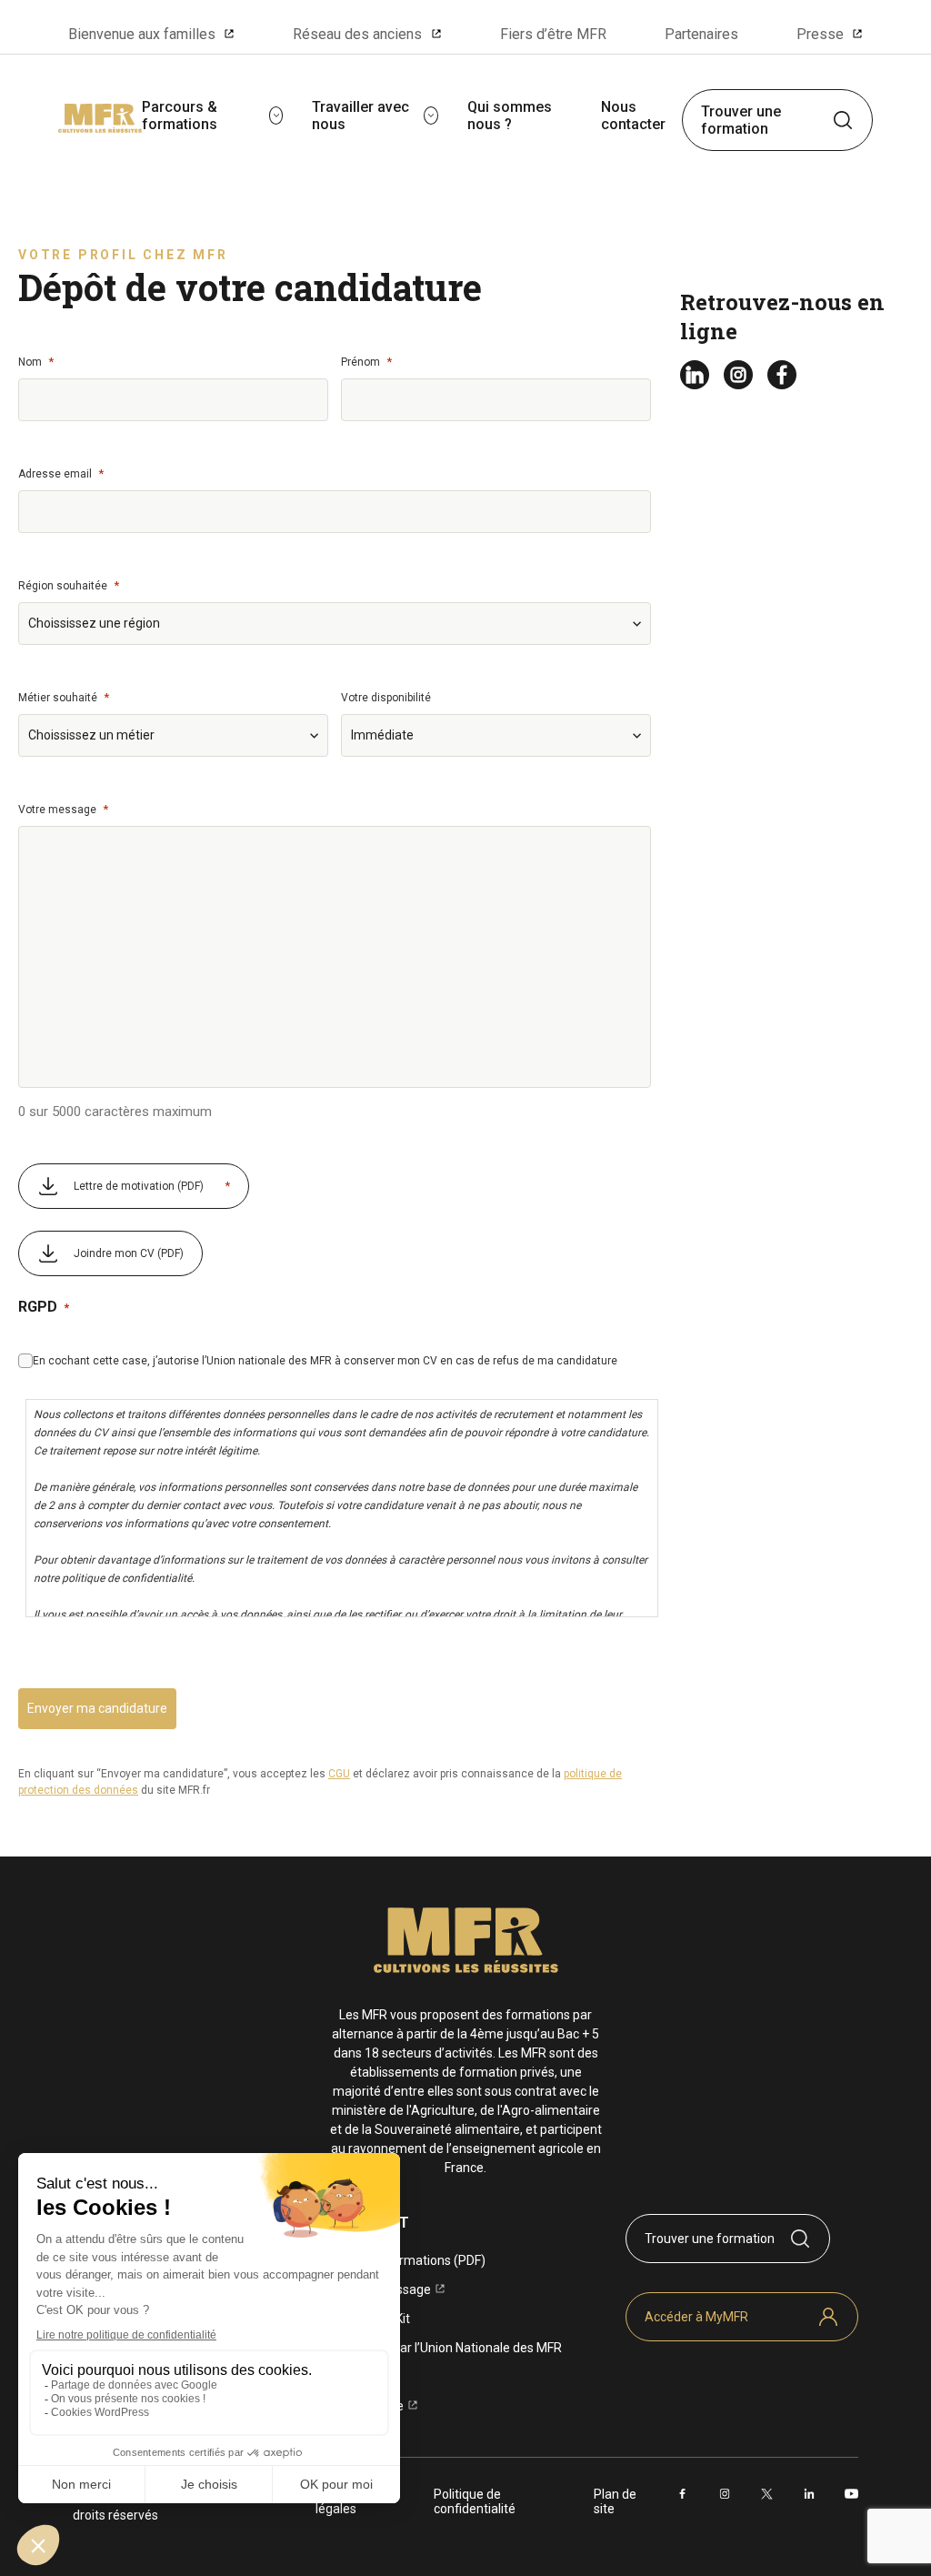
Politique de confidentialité (475, 2501)
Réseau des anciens (357, 34)
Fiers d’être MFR (553, 34)
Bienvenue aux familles (142, 34)
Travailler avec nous (360, 116)
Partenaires (701, 34)
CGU (339, 1774)
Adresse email (61, 473)
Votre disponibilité (386, 698)
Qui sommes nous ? (510, 116)
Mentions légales (342, 2501)
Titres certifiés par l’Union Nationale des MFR (435, 2348)
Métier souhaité (64, 697)
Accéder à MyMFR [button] (696, 2317)
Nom (36, 362)
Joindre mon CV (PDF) (129, 1253)
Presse (820, 34)
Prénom (366, 362)
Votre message (63, 809)
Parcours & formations (180, 116)
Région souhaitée (69, 585)
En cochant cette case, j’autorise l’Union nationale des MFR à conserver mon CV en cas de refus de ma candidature (325, 1361)
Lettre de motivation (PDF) (152, 1186)
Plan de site (615, 2501)
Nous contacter (633, 116)
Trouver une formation (741, 120)
